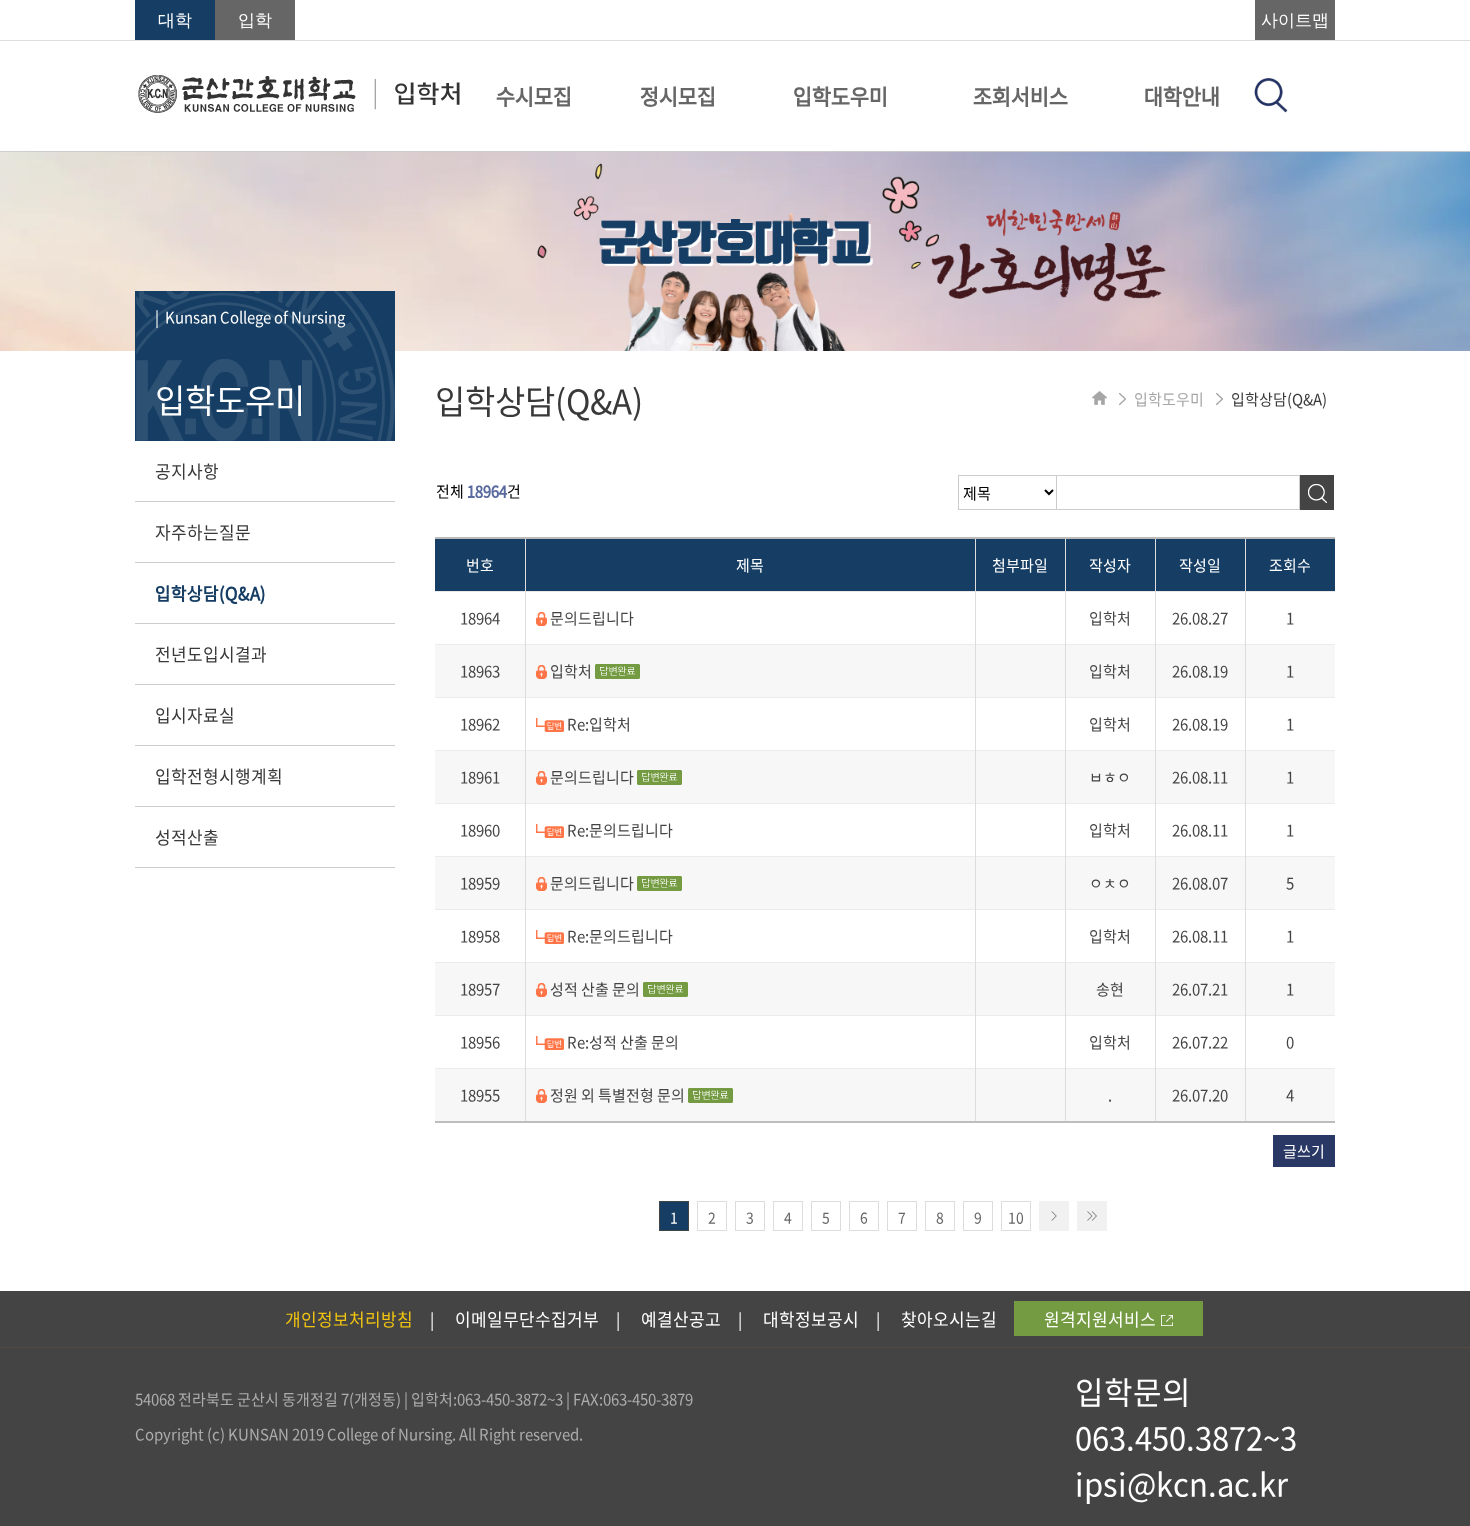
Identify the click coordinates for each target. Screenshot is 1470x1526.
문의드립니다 (590, 618)
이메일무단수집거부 (527, 1318)
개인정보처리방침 (349, 1318)
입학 (255, 20)
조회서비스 (1020, 95)
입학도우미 (840, 95)
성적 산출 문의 (595, 989)
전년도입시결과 (211, 653)
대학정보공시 (811, 1318)
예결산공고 (681, 1318)
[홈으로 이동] (1099, 399)
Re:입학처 (597, 724)
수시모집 (534, 95)
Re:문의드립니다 (618, 830)
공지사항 (187, 470)
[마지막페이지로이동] (1092, 1216)
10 (1016, 1217)
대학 (175, 20)
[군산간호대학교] (298, 107)
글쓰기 (1304, 1151)
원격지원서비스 (1100, 1318)
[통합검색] (1271, 106)
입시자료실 (195, 714)
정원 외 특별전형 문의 (617, 1095)
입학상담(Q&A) (210, 592)
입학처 (571, 671)
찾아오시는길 (949, 1318)
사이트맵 (1295, 20)
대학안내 (1182, 95)
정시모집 (678, 95)
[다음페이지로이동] (1054, 1216)
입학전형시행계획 (219, 775)
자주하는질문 (203, 531)
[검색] (1316, 492)
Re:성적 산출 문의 (621, 1042)
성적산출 (187, 836)
